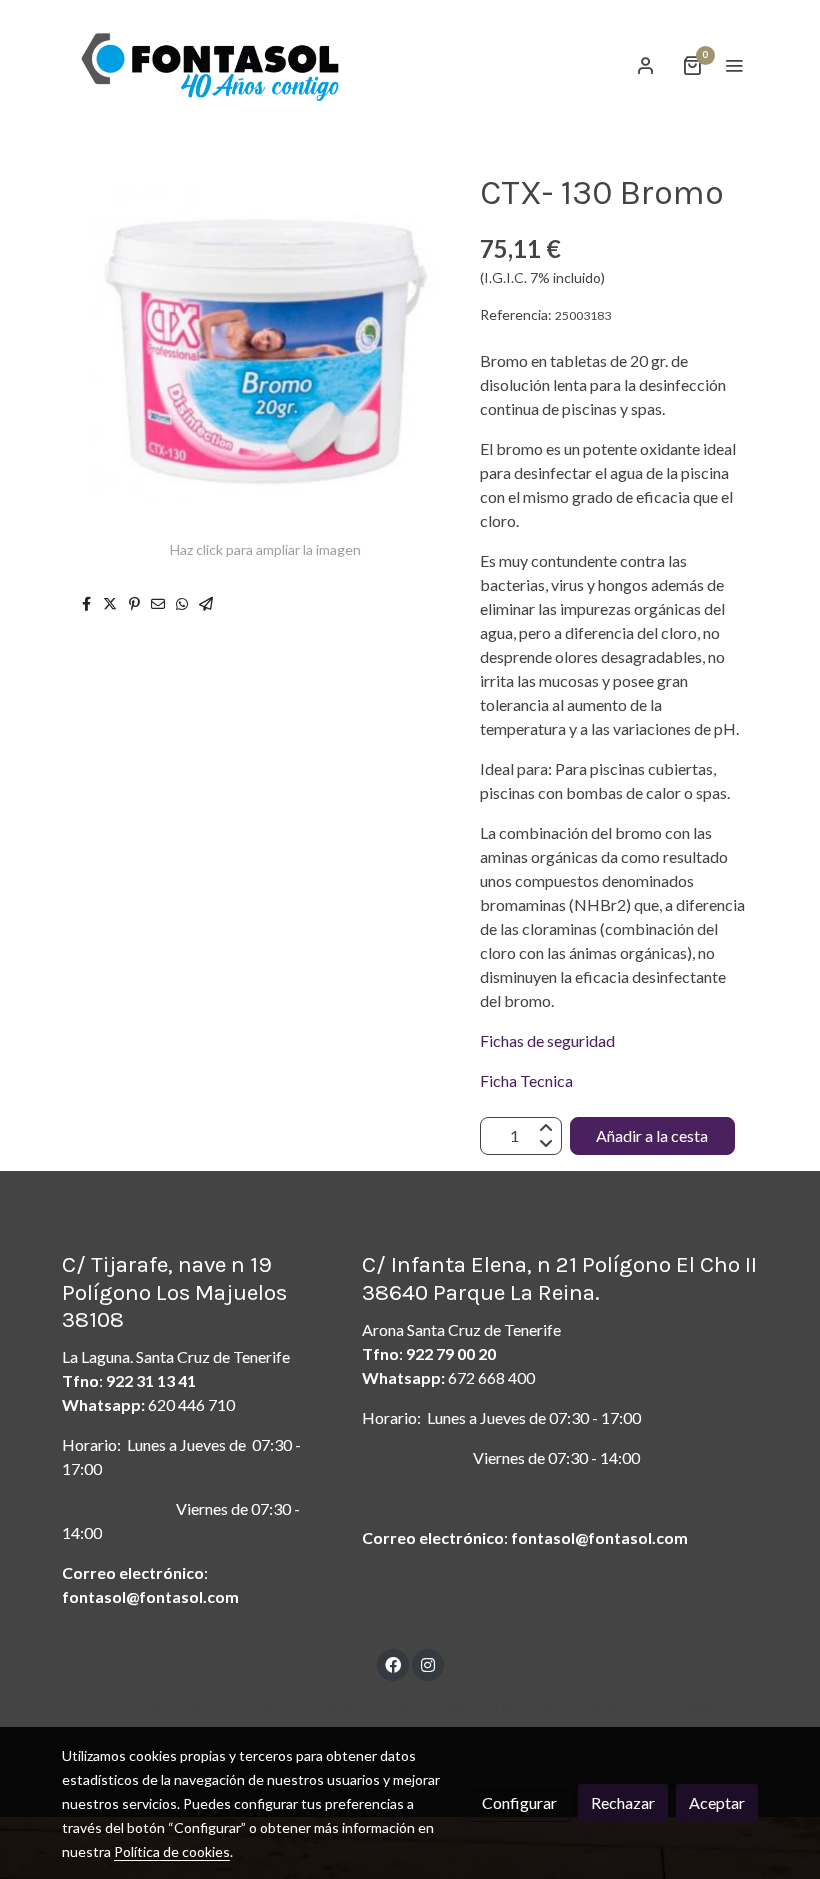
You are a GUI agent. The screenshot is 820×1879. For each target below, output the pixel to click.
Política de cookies (233, 1705)
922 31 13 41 (151, 1380)
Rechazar (623, 1802)
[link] (210, 65)
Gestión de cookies (362, 1705)
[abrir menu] (734, 65)
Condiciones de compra (649, 1705)
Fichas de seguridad (549, 1040)
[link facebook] (393, 1664)
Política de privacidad (499, 1705)
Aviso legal (131, 1705)
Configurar (519, 1802)
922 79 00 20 (451, 1353)
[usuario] (646, 65)
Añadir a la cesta (652, 1135)
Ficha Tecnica (526, 1080)
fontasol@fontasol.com (150, 1596)
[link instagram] (428, 1664)
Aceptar (717, 1802)
